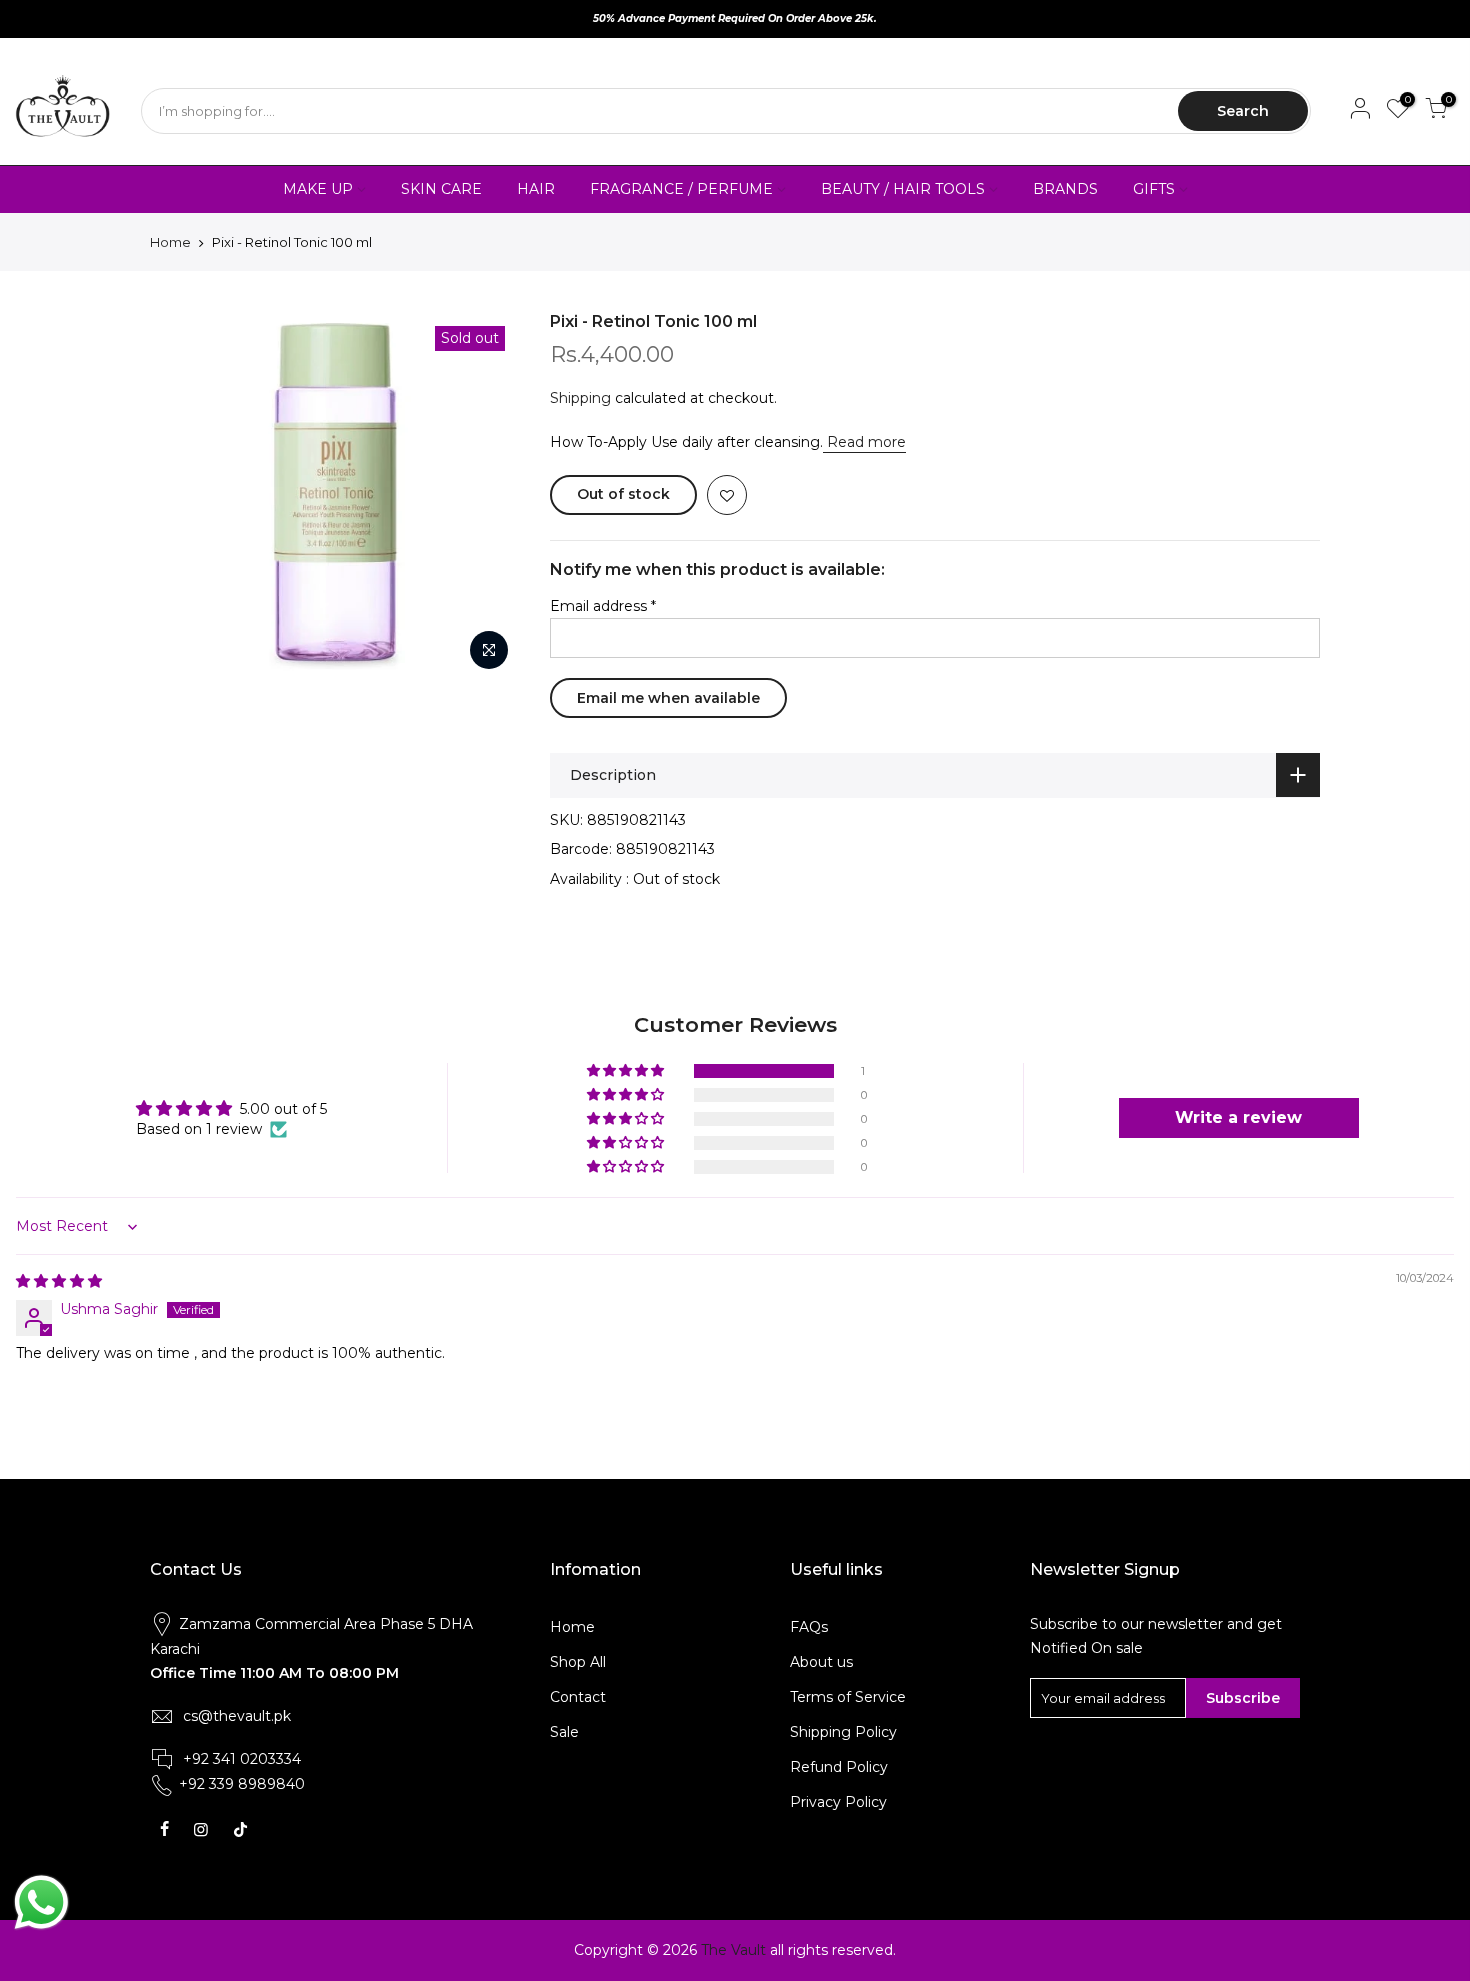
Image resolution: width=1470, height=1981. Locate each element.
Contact (578, 1697)
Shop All (578, 1662)
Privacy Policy (838, 1802)
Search (1243, 111)
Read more (864, 442)
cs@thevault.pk (237, 1716)
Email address (603, 606)
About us (821, 1662)
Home (170, 242)
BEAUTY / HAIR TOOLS (903, 189)
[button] (627, 1071)
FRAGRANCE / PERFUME (681, 189)
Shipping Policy (843, 1732)
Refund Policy (839, 1767)
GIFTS (1154, 189)
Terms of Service (848, 1697)
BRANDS (1065, 189)
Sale (564, 1732)
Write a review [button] (1238, 1117)
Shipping (580, 398)
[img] (59, 1281)
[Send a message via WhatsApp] (41, 1902)
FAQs (809, 1627)
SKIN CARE (441, 189)
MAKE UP (318, 189)
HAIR (536, 189)
